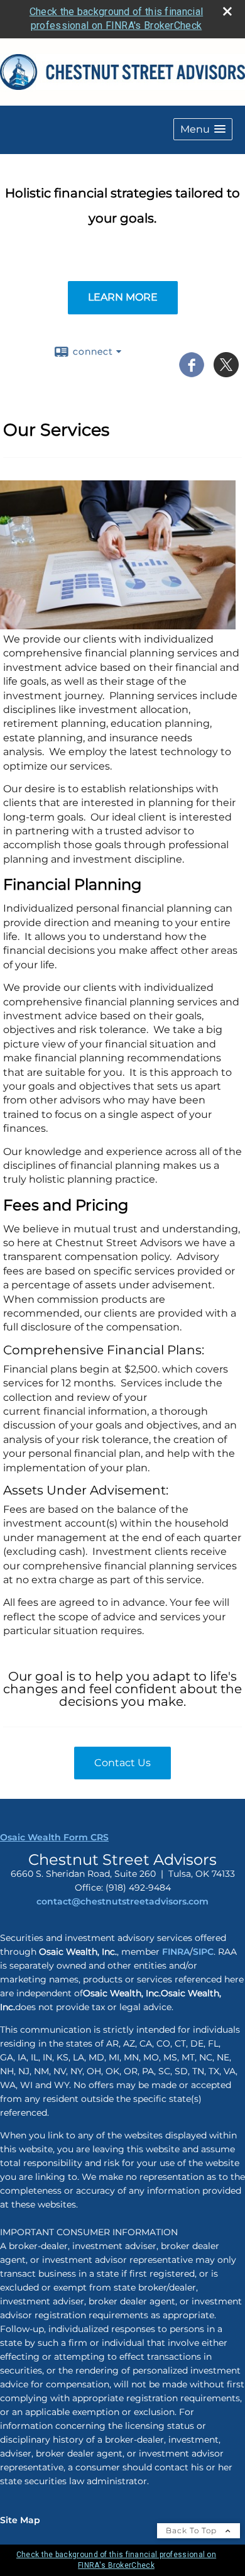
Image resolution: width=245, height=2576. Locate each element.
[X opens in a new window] (226, 373)
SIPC (203, 1952)
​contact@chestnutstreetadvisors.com (122, 1901)
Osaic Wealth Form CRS (54, 1837)
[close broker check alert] (227, 11)
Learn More (123, 297)
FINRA (175, 1952)
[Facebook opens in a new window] (192, 373)
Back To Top (193, 2530)
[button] (203, 129)
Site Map (20, 2520)
